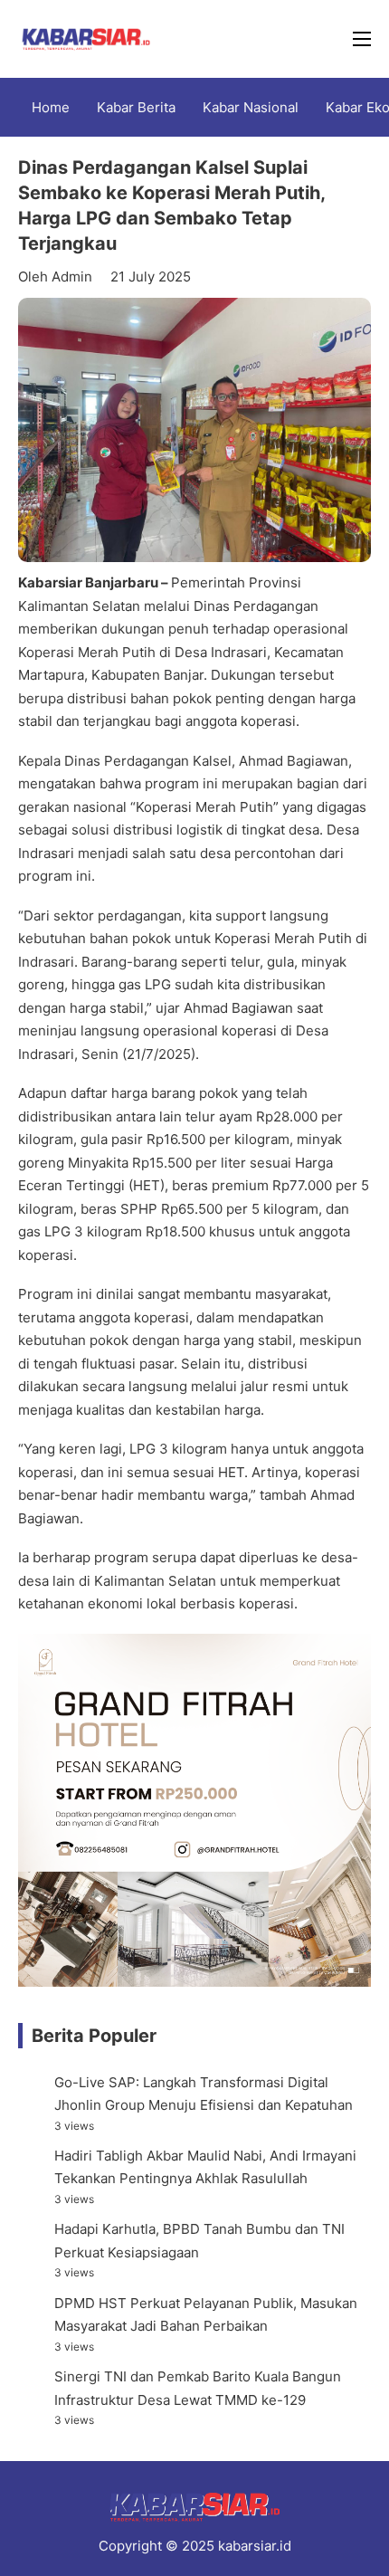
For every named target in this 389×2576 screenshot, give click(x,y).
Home (51, 107)
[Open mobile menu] (362, 39)
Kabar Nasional (251, 107)
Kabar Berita (136, 107)
